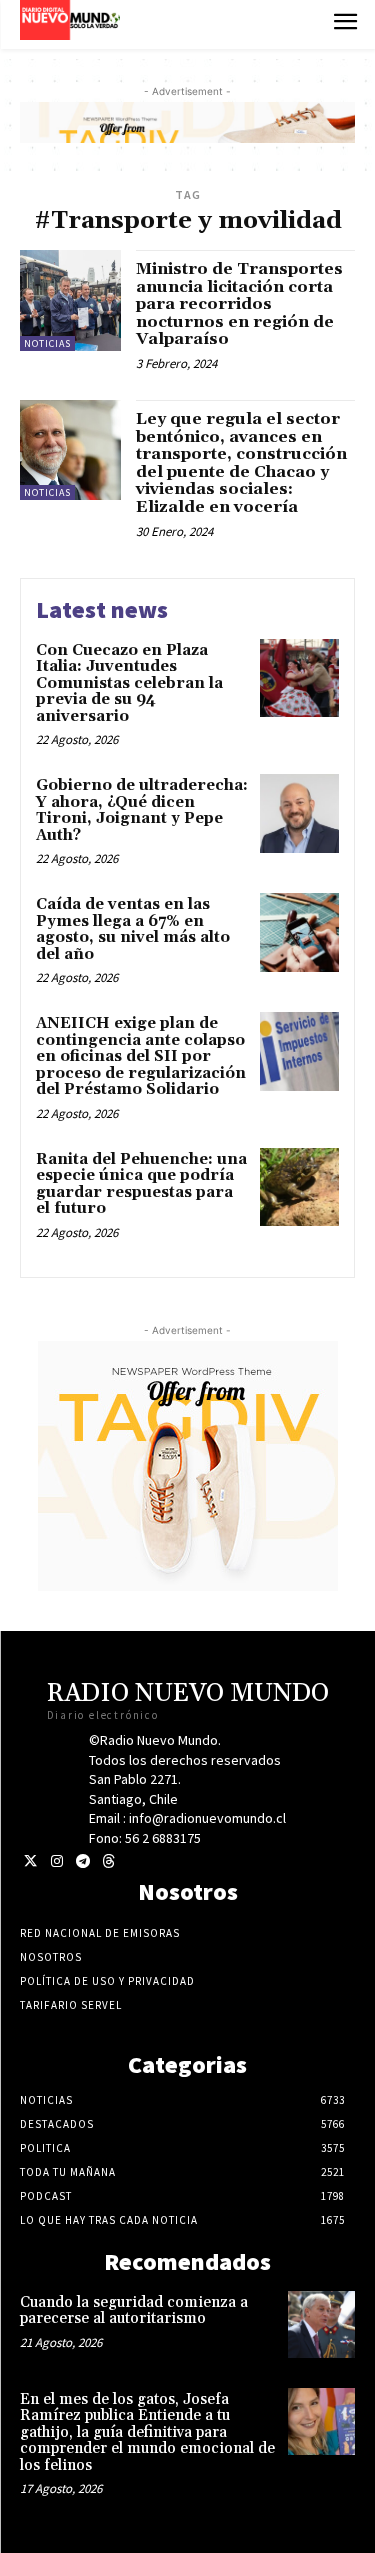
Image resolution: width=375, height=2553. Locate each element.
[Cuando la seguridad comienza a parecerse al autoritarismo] (321, 2324)
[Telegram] (82, 1861)
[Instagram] (56, 1861)
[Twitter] (30, 1861)
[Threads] (108, 1861)
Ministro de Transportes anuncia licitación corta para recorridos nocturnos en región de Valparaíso (239, 304)
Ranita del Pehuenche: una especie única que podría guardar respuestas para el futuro (141, 1184)
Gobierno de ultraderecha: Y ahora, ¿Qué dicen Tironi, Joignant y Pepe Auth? (142, 810)
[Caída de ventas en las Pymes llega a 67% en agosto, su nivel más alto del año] (299, 932)
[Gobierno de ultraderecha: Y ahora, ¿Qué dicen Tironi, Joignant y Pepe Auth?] (299, 813)
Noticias (47, 343)
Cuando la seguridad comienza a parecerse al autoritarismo (134, 2311)
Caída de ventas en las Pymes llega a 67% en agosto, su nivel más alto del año (133, 929)
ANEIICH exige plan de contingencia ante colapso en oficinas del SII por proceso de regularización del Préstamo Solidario (141, 1056)
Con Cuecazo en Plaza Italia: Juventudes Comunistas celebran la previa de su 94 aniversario (129, 683)
